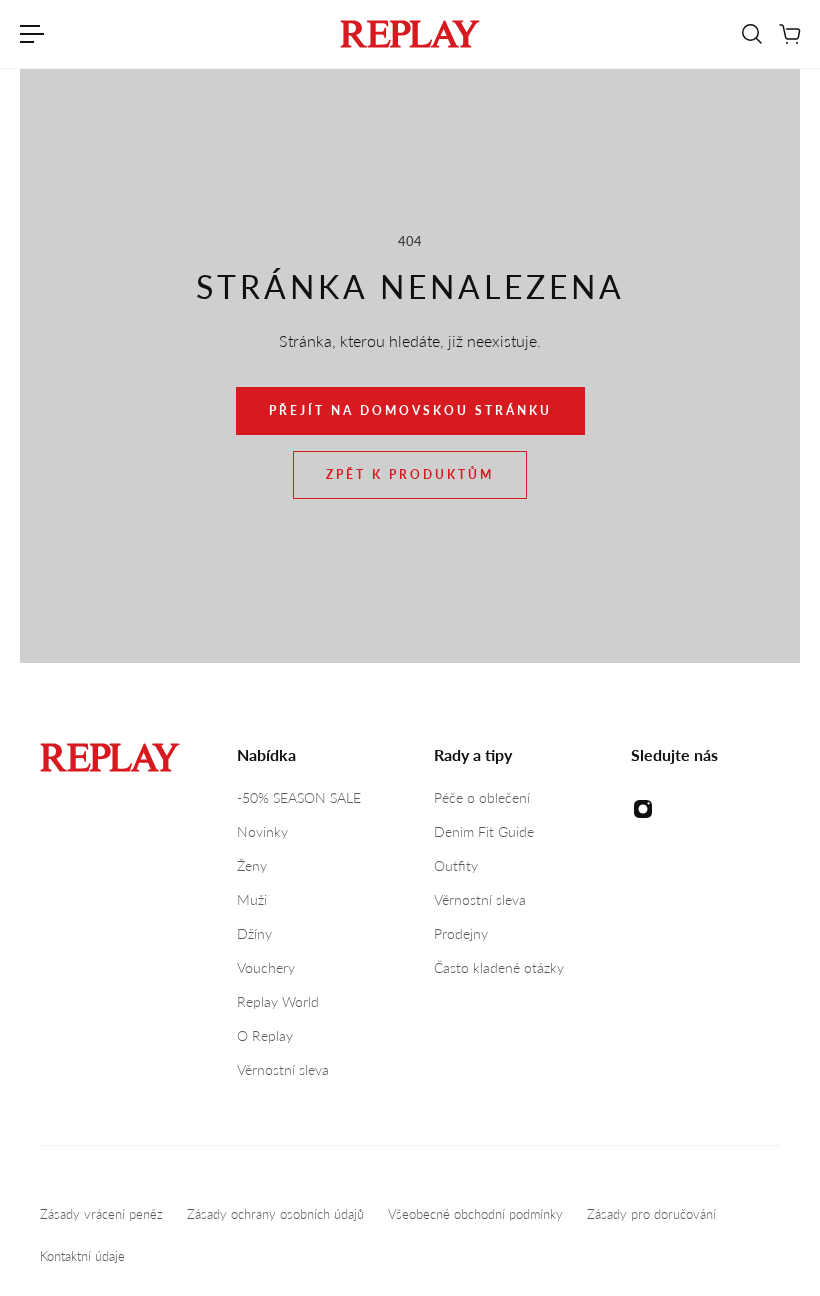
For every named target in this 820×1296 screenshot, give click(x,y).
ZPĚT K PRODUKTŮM (410, 474)
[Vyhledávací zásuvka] (751, 34)
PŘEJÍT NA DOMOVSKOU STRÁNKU (410, 410)
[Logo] (410, 34)
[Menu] (32, 34)
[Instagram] (643, 809)
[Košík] (789, 34)
